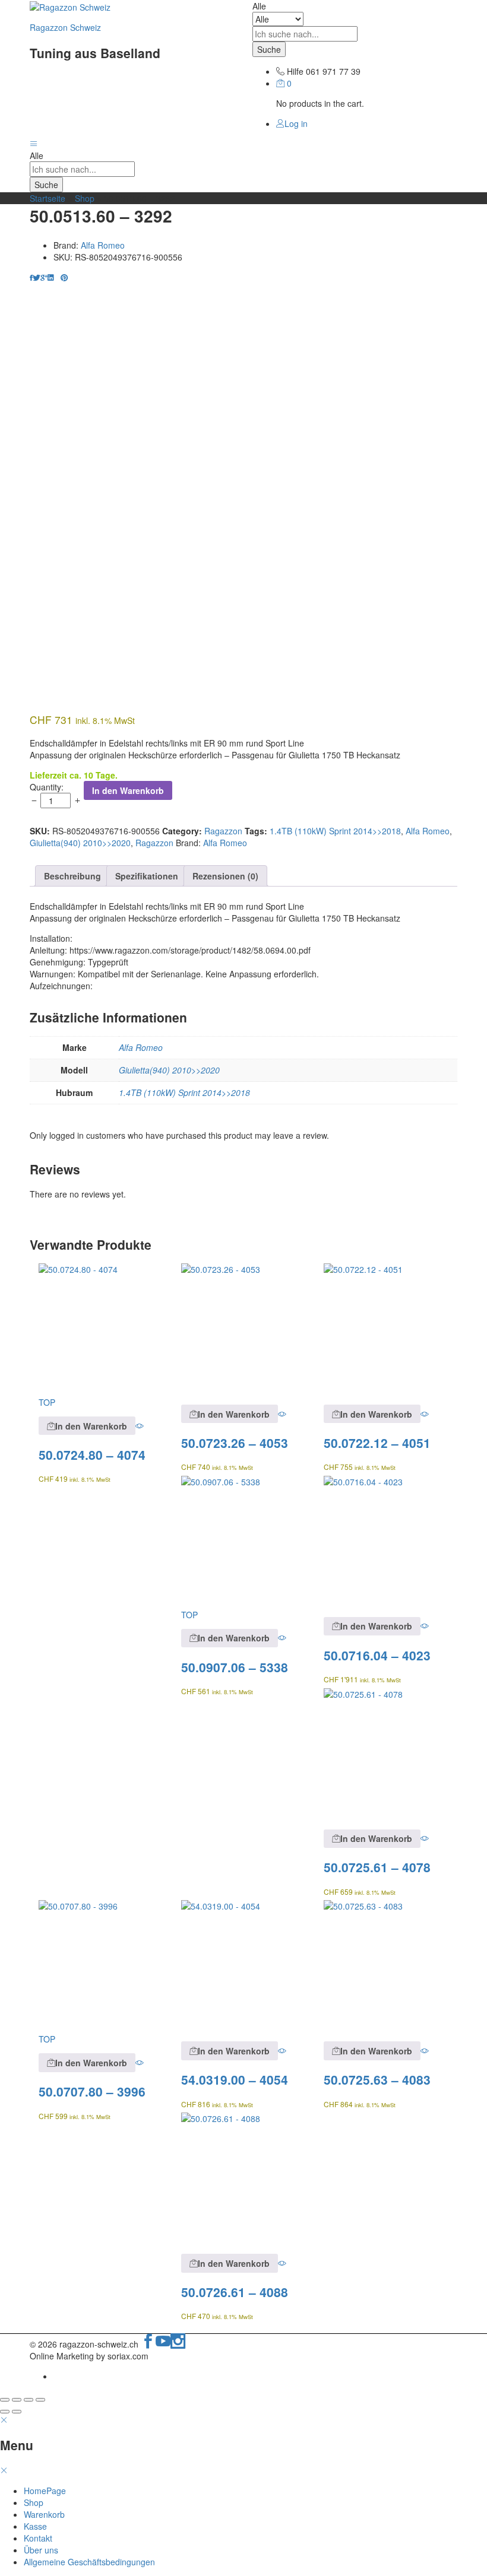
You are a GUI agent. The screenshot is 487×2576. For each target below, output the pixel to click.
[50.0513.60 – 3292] (31, 277)
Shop (85, 198)
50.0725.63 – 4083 (377, 2079)
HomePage (45, 2491)
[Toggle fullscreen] (29, 2400)
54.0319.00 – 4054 (235, 2079)
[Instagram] (178, 2344)
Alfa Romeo (103, 245)
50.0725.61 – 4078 (377, 1867)
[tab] (72, 876)
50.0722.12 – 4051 (377, 1443)
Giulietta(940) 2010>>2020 (80, 843)
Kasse (35, 2526)
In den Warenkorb (128, 790)
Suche (269, 49)
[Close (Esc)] (5, 2400)
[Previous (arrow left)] (5, 2412)
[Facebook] (148, 2344)
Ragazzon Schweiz (65, 27)
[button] (87, 1426)
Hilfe (295, 71)
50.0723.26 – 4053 (235, 1443)
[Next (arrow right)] (17, 2412)
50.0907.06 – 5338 (235, 1667)
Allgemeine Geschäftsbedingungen (89, 2562)
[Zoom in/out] (40, 2400)
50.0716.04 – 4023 (377, 1655)
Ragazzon (223, 831)
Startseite (48, 198)
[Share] (17, 2400)
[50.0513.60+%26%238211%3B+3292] (37, 277)
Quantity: (47, 787)
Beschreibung (72, 876)
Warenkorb (44, 2514)
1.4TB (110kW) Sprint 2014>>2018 (335, 831)
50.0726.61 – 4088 (235, 2292)
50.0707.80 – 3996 (92, 2091)
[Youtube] (163, 2344)
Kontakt (38, 2538)
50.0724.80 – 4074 (92, 1454)
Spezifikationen (147, 876)
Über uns (41, 2550)
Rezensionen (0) (225, 876)
